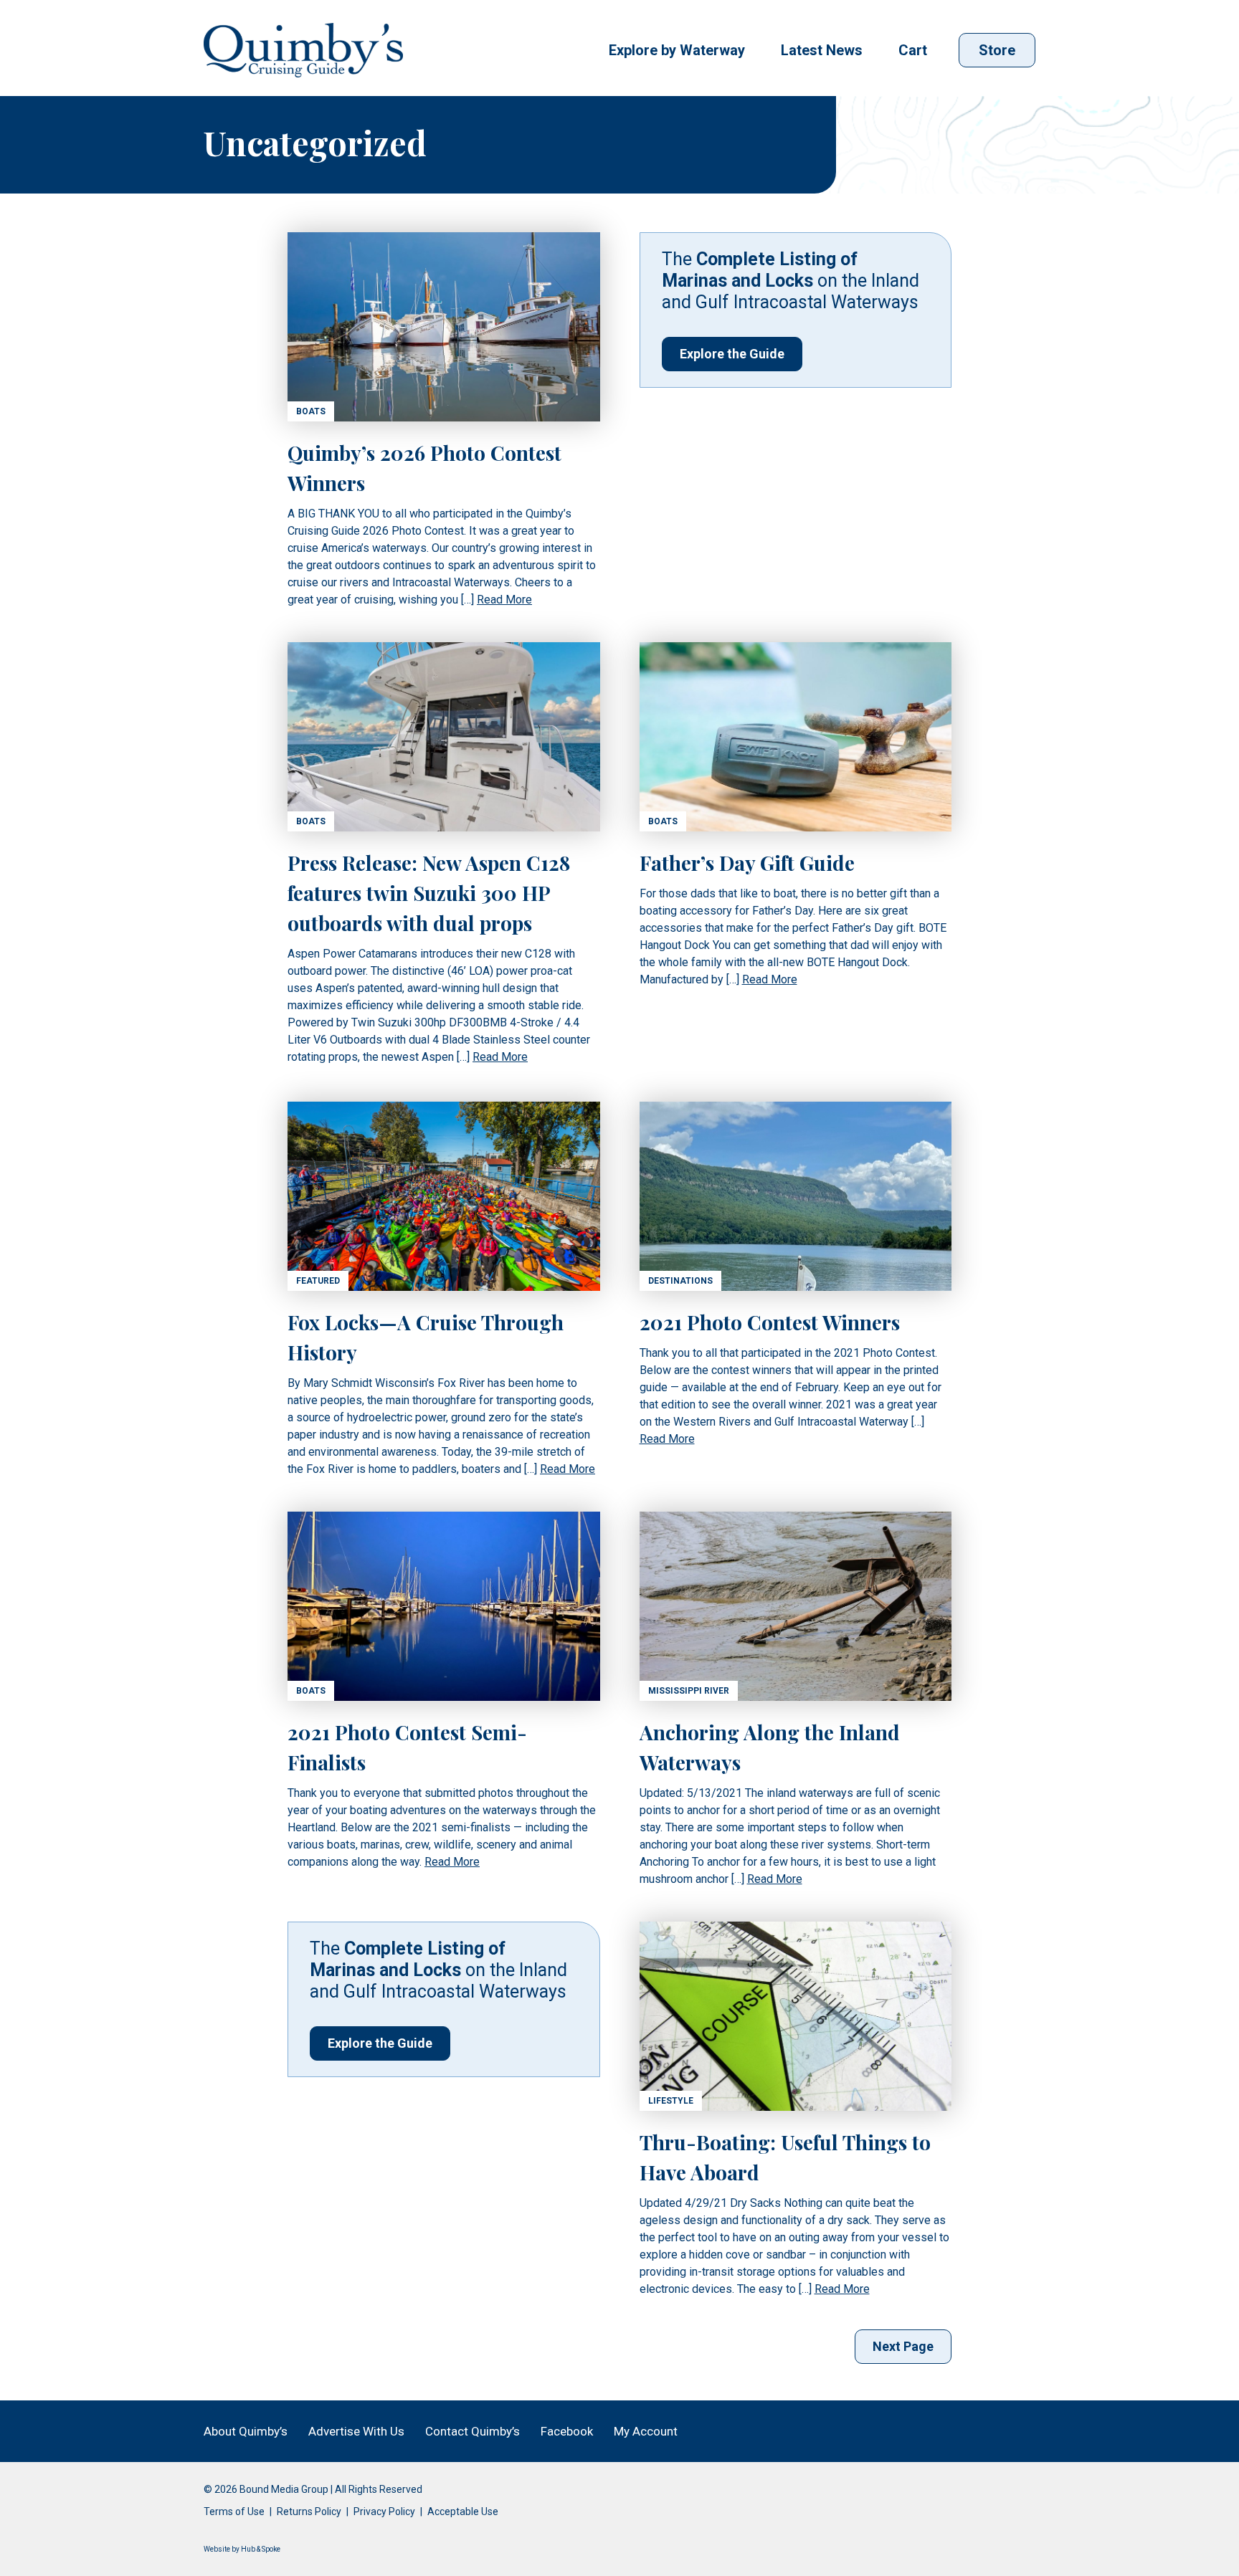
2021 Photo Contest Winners (770, 1322)
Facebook (567, 2431)
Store (997, 50)
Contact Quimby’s (473, 2431)
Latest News (822, 50)
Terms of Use (234, 2511)
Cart (913, 50)
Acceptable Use (463, 2511)
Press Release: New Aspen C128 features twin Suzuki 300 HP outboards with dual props (429, 893)
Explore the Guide (732, 354)
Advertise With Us (356, 2431)
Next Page (903, 2346)
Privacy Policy (384, 2511)
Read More (504, 600)
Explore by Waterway (677, 50)
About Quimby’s (246, 2431)
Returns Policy (309, 2511)
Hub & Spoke (261, 2549)
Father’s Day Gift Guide (747, 863)
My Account (646, 2431)
